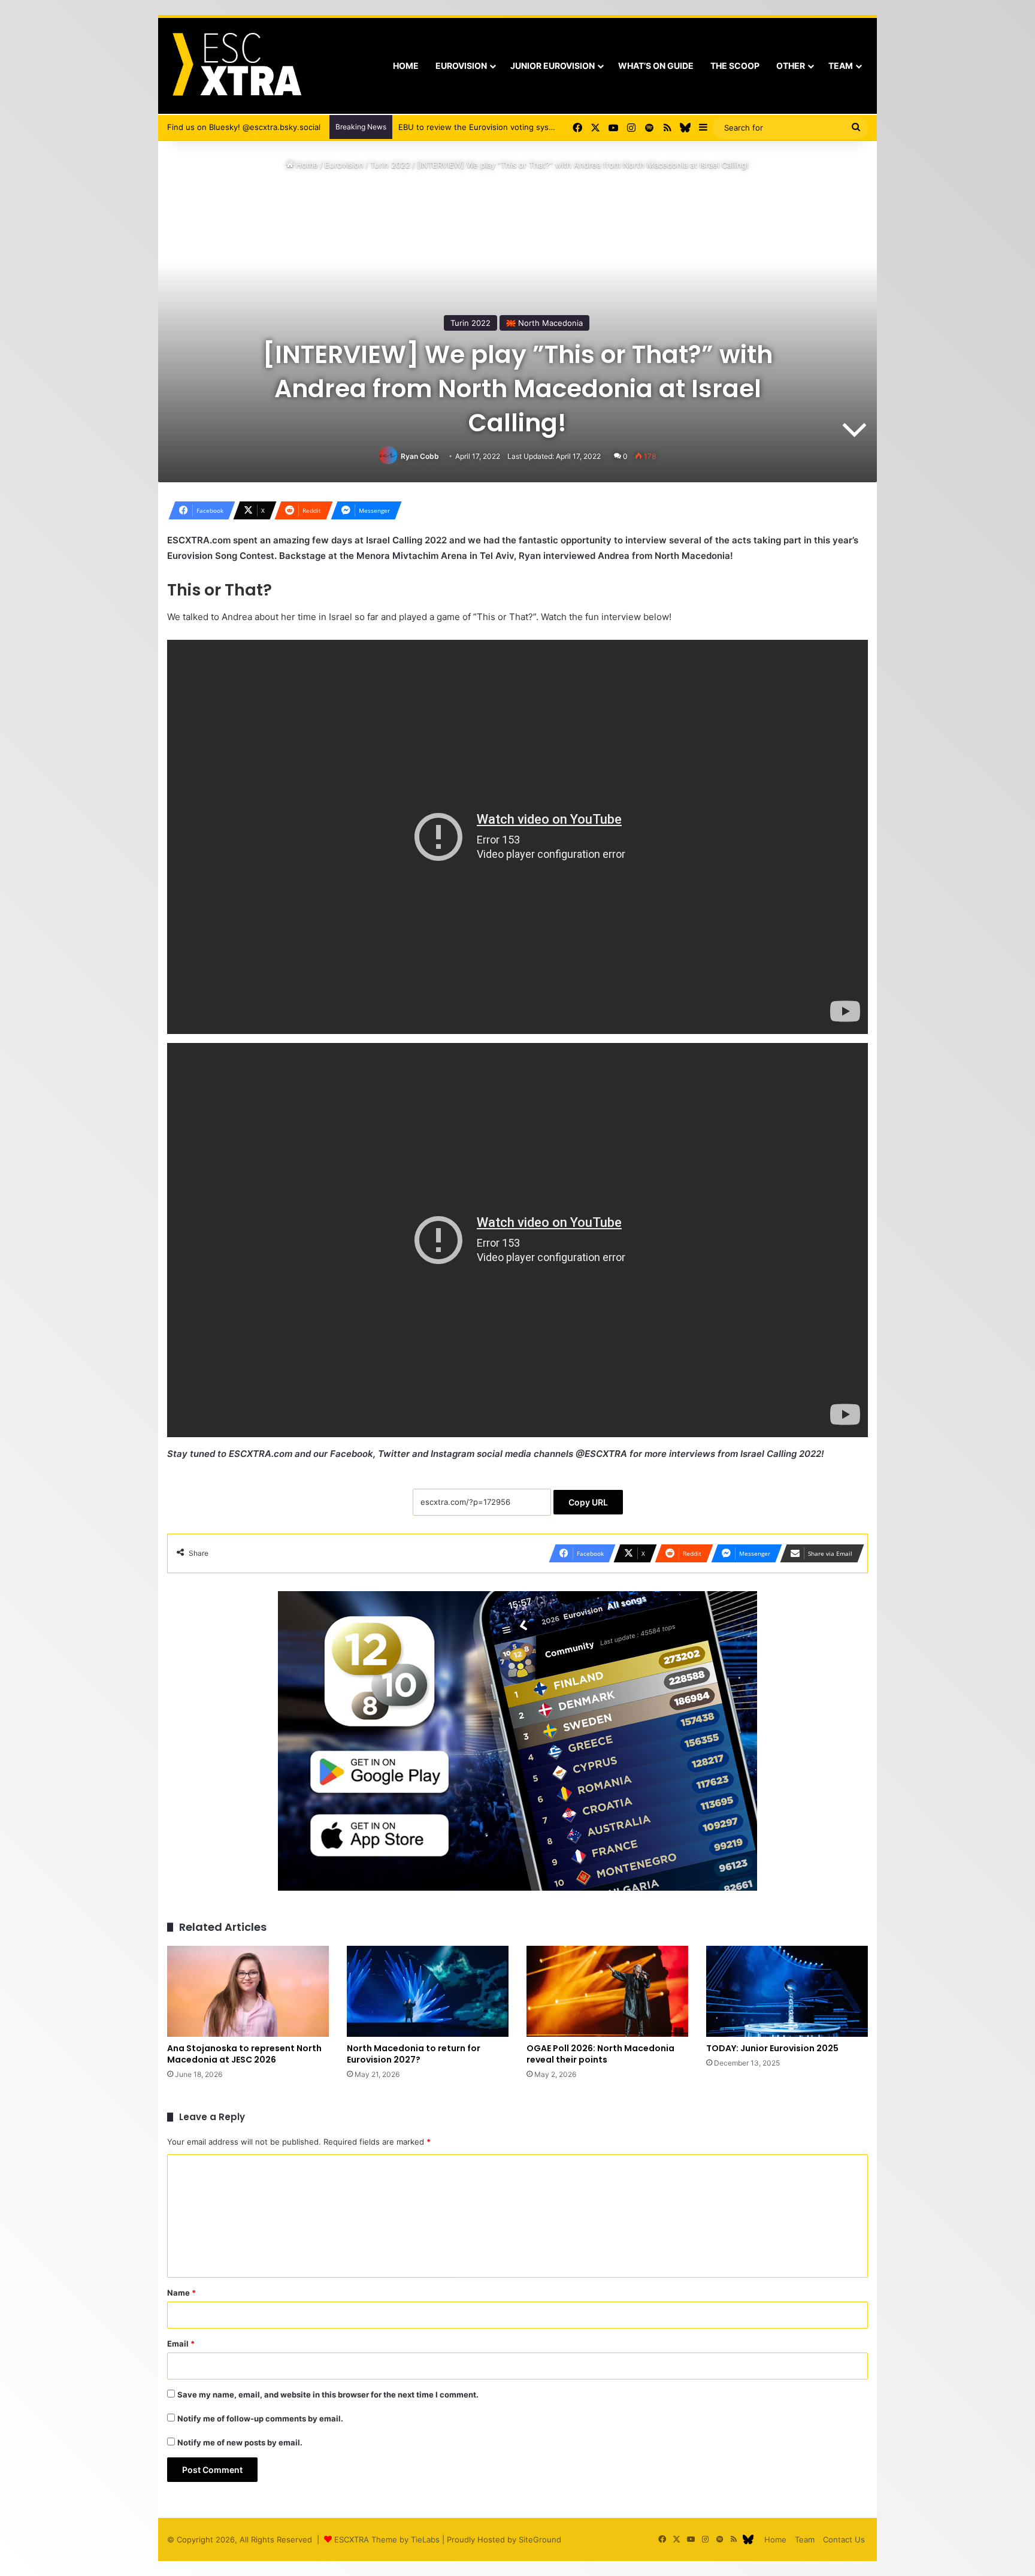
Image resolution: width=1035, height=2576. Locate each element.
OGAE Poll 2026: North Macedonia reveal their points (600, 2054)
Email (181, 2344)
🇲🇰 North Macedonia (544, 323)
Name (181, 2293)
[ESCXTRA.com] (236, 66)
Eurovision (461, 66)
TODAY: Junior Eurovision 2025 (772, 2048)
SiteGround (540, 2539)
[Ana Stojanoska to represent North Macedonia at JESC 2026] (248, 1991)
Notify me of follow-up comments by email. (260, 2418)
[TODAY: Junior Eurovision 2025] (787, 1991)
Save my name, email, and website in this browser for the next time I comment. (328, 2394)
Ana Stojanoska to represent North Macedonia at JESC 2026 (244, 2054)
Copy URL (588, 1502)
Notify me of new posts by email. (240, 2442)
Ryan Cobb (420, 456)
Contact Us (844, 2539)
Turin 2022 (390, 165)
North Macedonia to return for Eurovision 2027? (414, 2054)
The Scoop (735, 66)
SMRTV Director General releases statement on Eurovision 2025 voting (532, 127)
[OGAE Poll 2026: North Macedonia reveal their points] (607, 1991)
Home (406, 66)
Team (841, 66)
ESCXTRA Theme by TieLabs (387, 2539)
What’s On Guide (656, 66)
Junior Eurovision (553, 66)
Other (791, 66)
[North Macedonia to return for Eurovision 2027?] (428, 1991)
